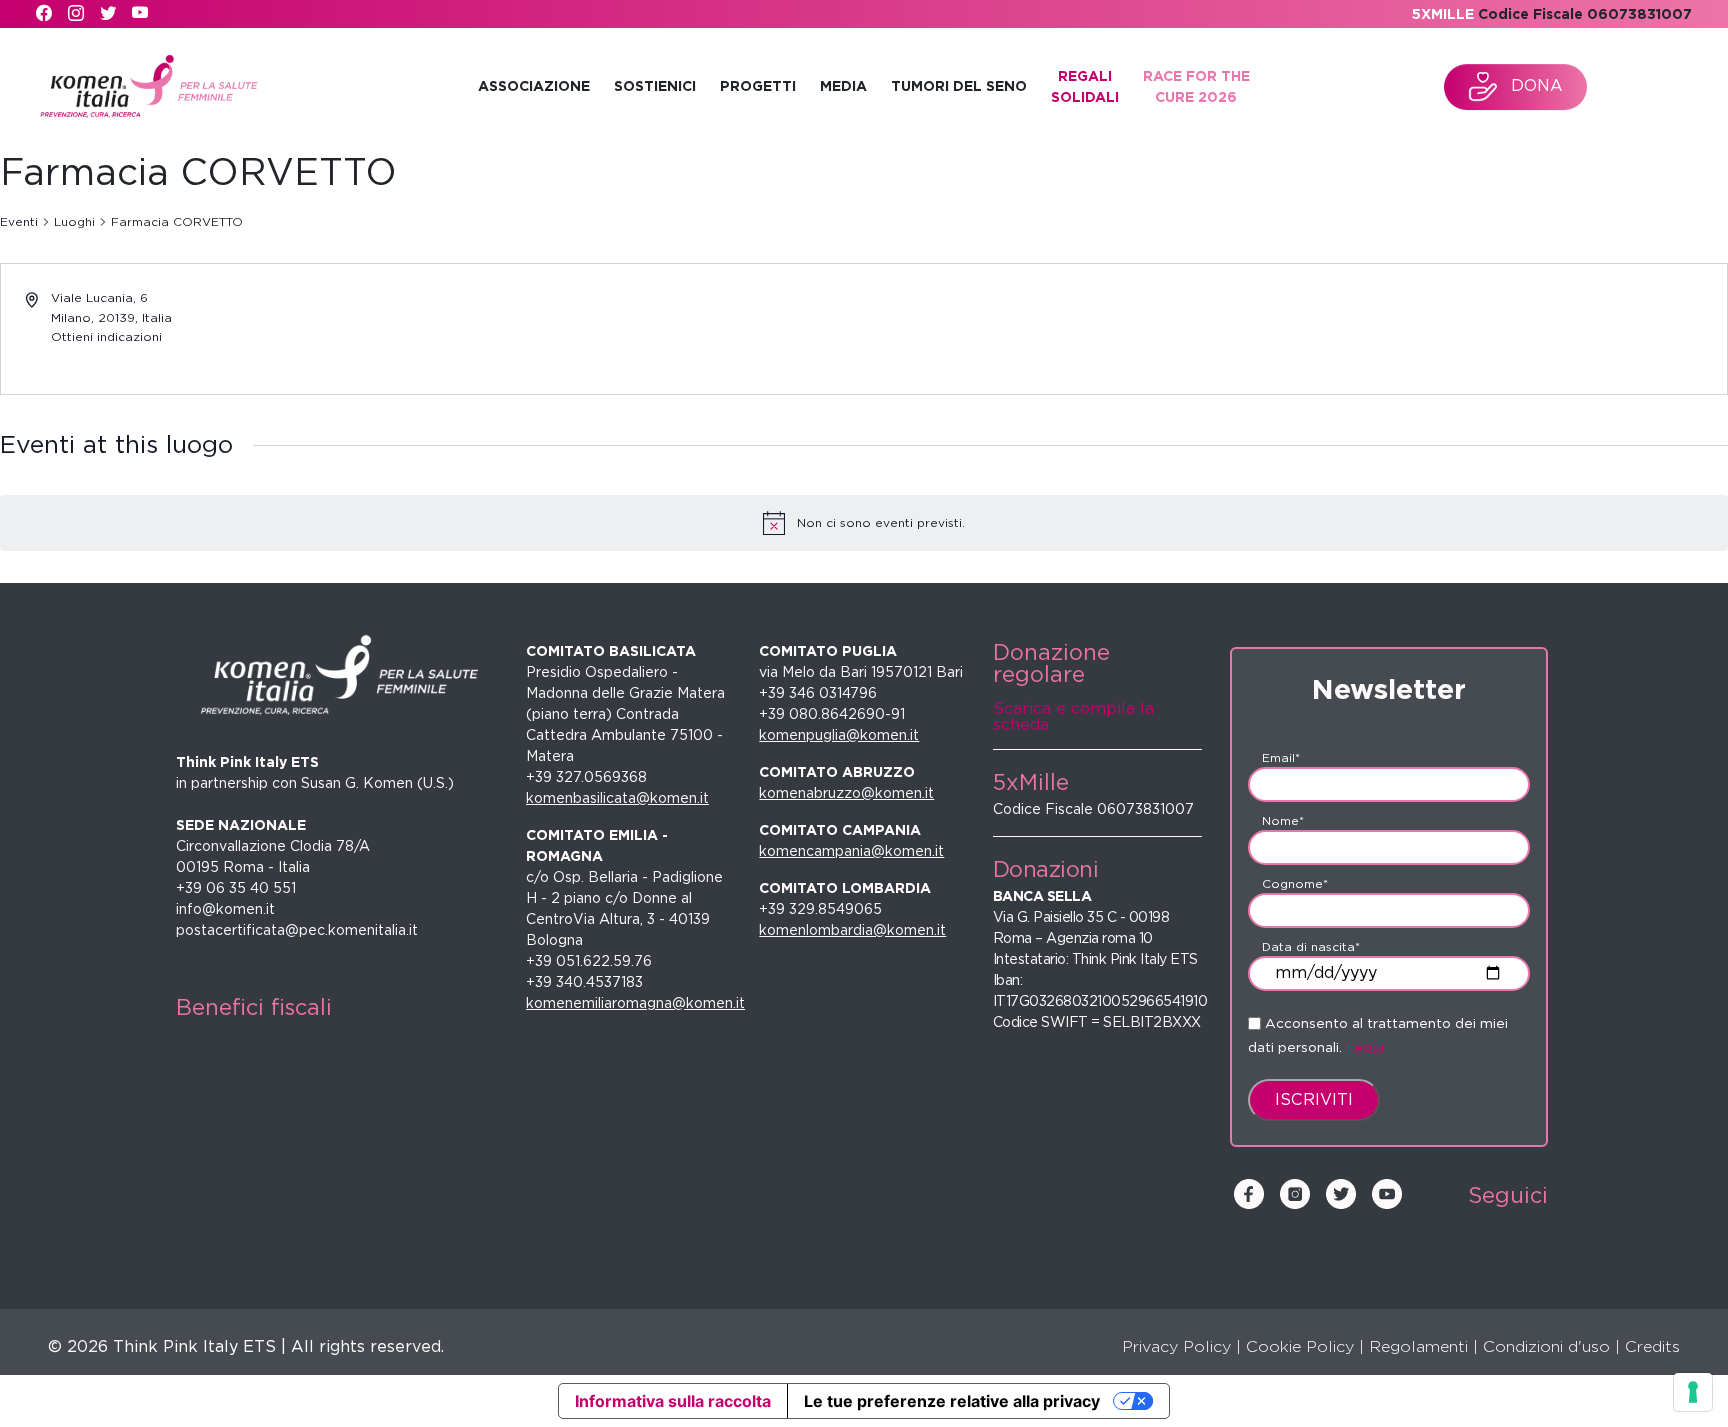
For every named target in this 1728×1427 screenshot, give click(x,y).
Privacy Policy (1176, 1346)
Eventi (19, 221)
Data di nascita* (1311, 946)
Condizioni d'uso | (1551, 1346)
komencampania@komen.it (851, 851)
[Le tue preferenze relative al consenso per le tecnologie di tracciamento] (1693, 1392)
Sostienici (655, 86)
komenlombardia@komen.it (852, 930)
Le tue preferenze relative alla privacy (952, 1401)
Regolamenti (1418, 1346)
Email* (1281, 757)
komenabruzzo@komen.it (846, 793)
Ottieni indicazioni (106, 336)
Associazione (534, 86)
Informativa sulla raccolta (673, 1401)
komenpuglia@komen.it (839, 735)
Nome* (1283, 820)
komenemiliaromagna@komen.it (635, 1003)
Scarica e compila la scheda (1073, 716)
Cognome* (1295, 883)
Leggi (1365, 1047)
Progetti (758, 86)
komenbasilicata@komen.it (617, 798)
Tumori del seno (959, 86)
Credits (1652, 1346)
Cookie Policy (1300, 1346)
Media (843, 86)
